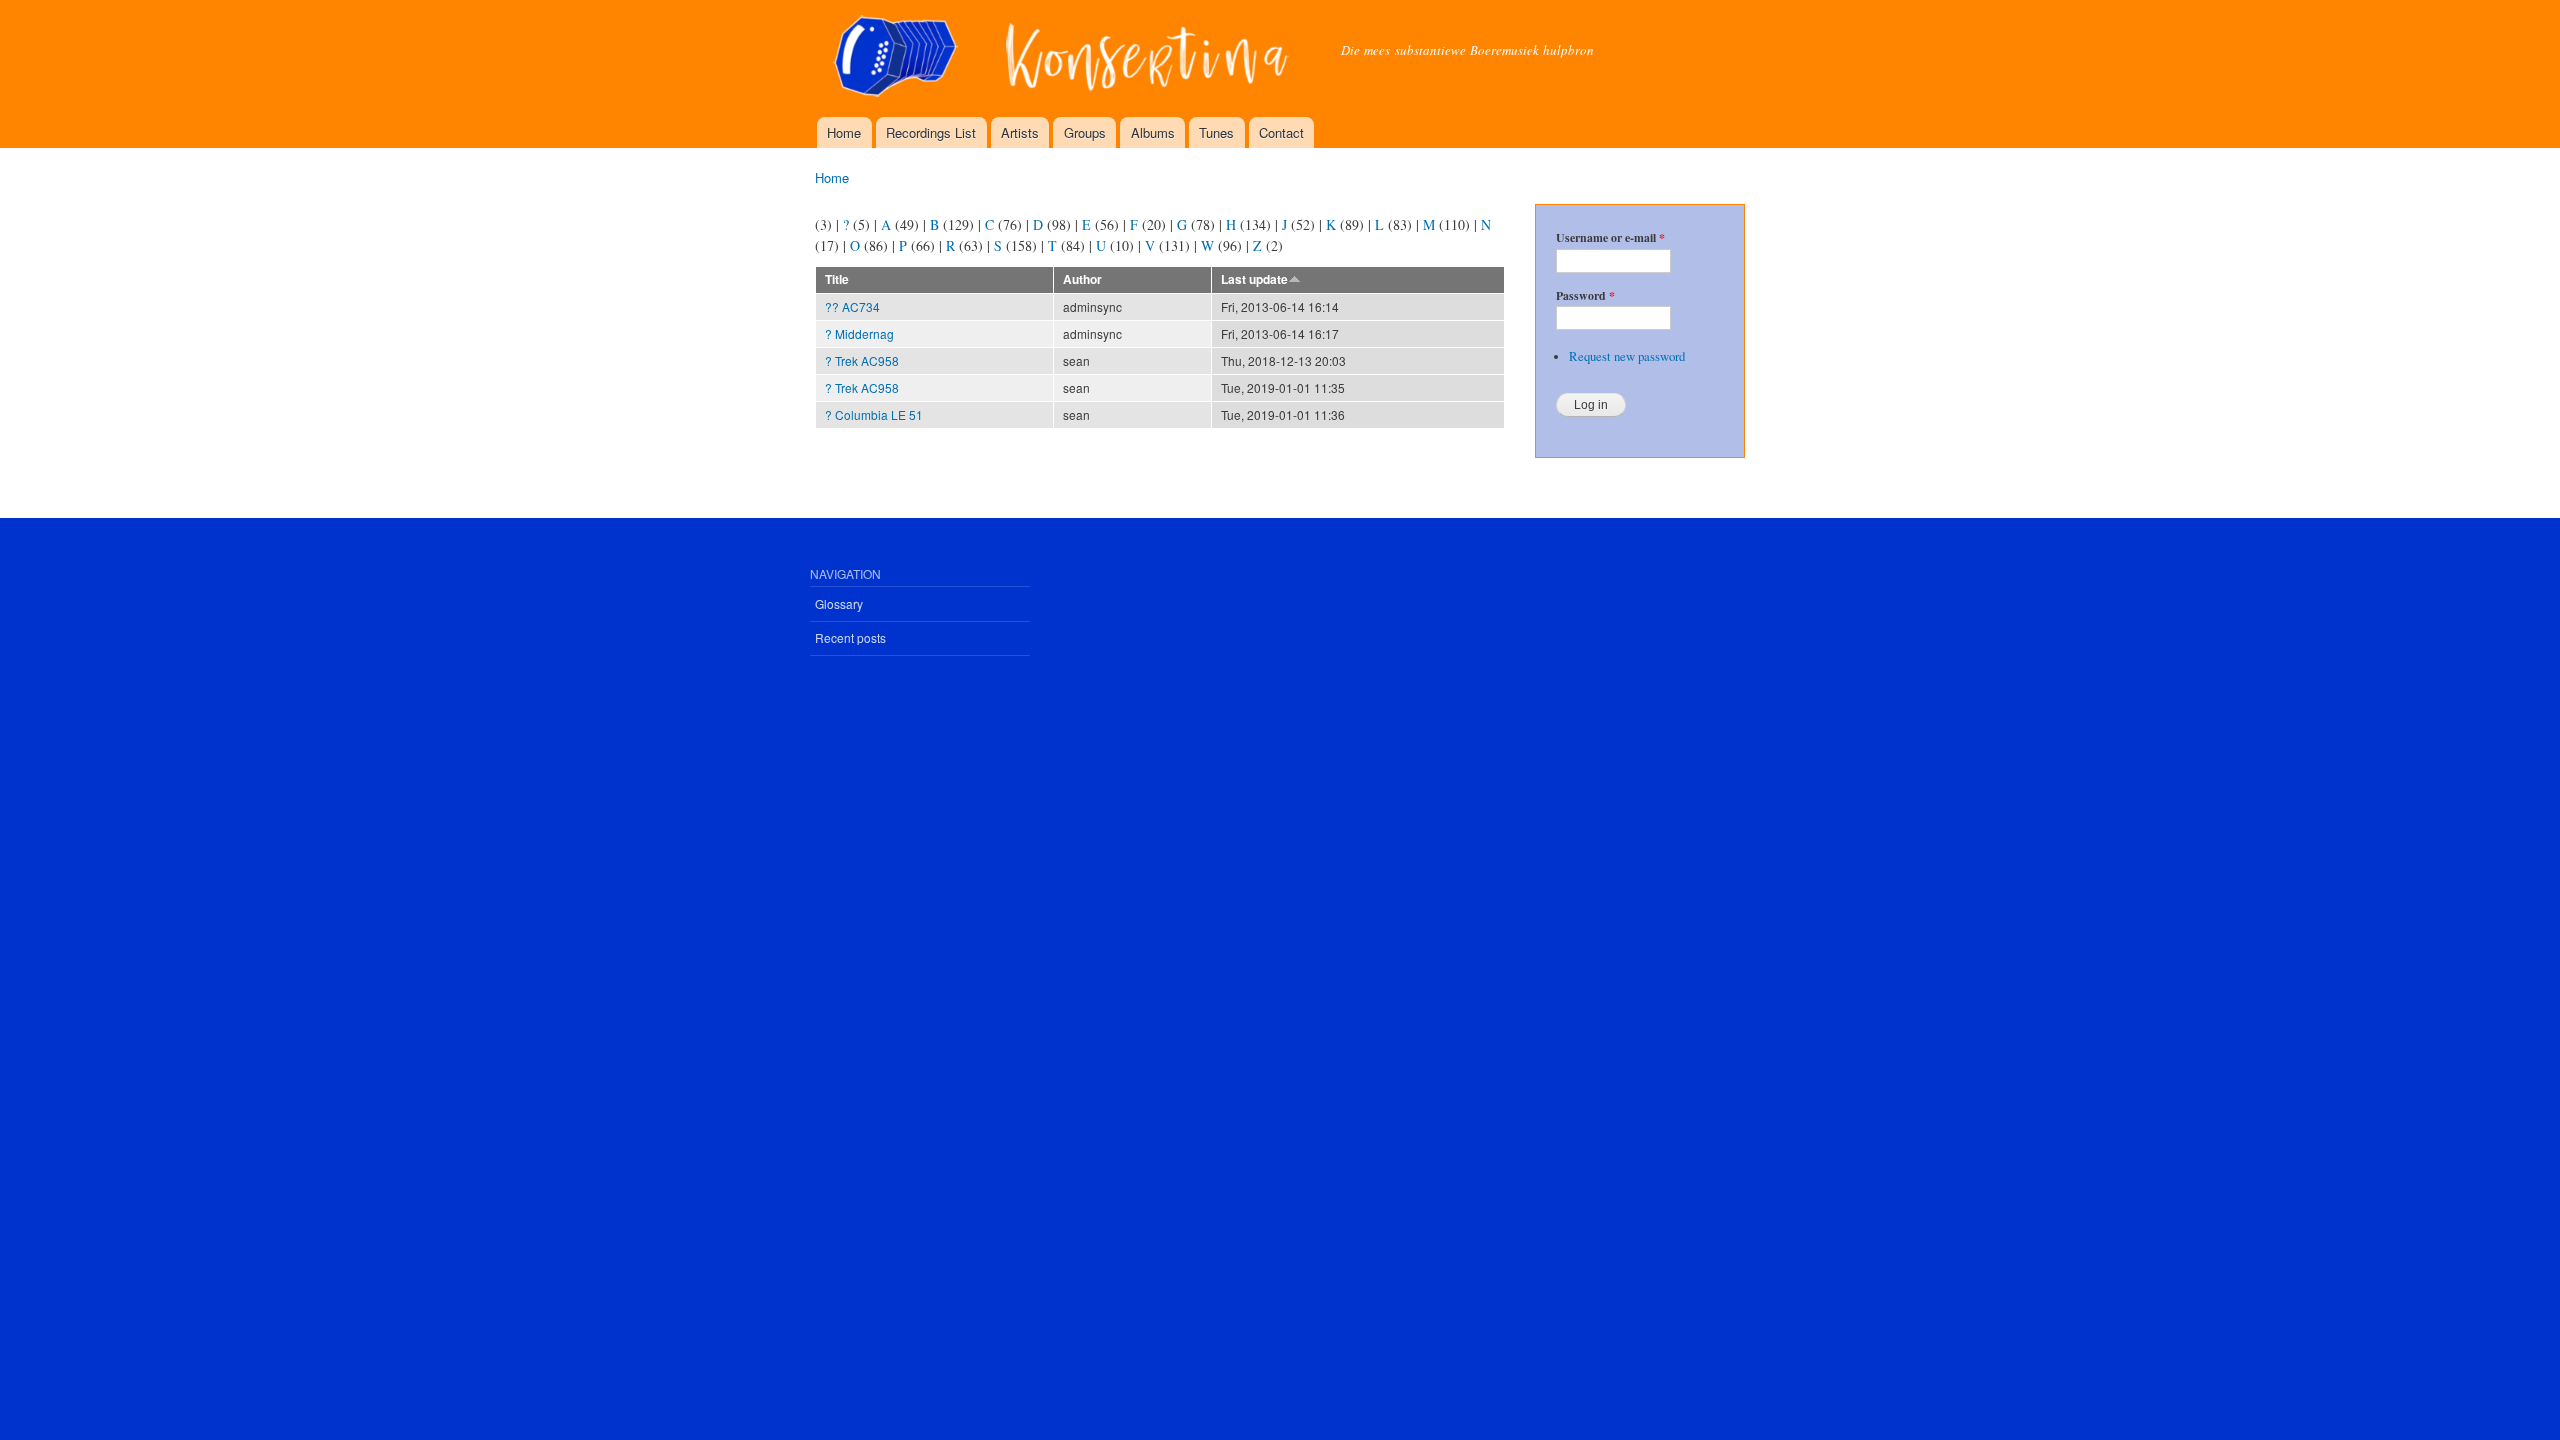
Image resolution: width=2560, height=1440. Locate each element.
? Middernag (859, 333)
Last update (1254, 279)
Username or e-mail (1610, 238)
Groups (1085, 132)
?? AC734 (852, 306)
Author (1082, 279)
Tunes (1216, 132)
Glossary (839, 603)
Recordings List (931, 132)
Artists (1020, 132)
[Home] (1063, 58)
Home (844, 132)
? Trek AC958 (862, 360)
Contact (1281, 132)
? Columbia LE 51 (874, 414)
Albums (1153, 132)
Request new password (1627, 356)
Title (837, 279)
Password (1585, 296)
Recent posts (850, 637)
